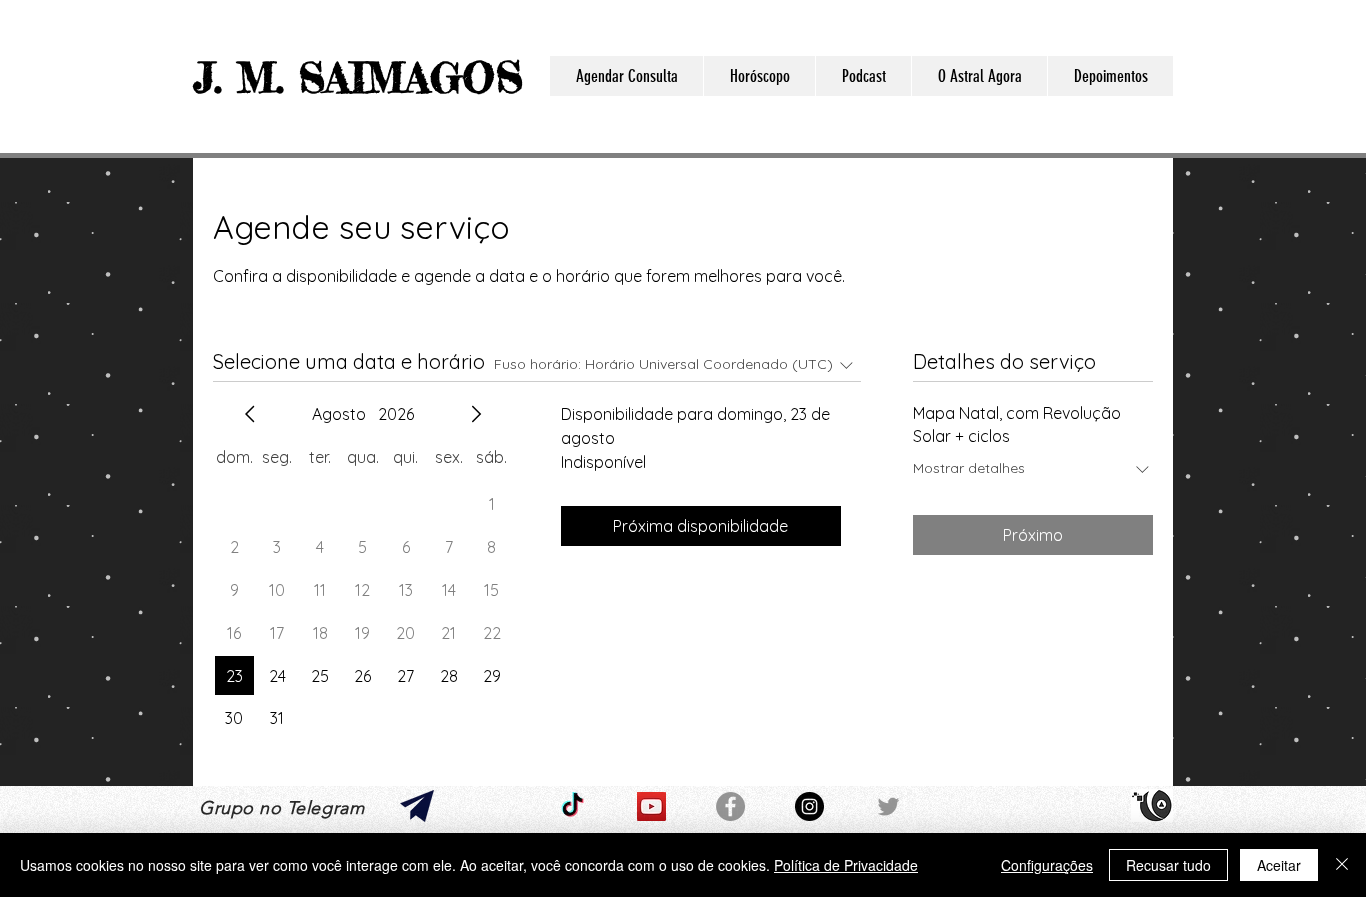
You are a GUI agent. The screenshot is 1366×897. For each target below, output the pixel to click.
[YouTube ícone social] (651, 806)
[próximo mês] (476, 414)
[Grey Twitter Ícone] (888, 806)
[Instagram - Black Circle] (809, 806)
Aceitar (1279, 865)
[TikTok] (572, 806)
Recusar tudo (1168, 865)
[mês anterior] (250, 414)
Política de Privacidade (846, 865)
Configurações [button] (1047, 865)
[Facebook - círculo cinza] (730, 806)
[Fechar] (1342, 865)
